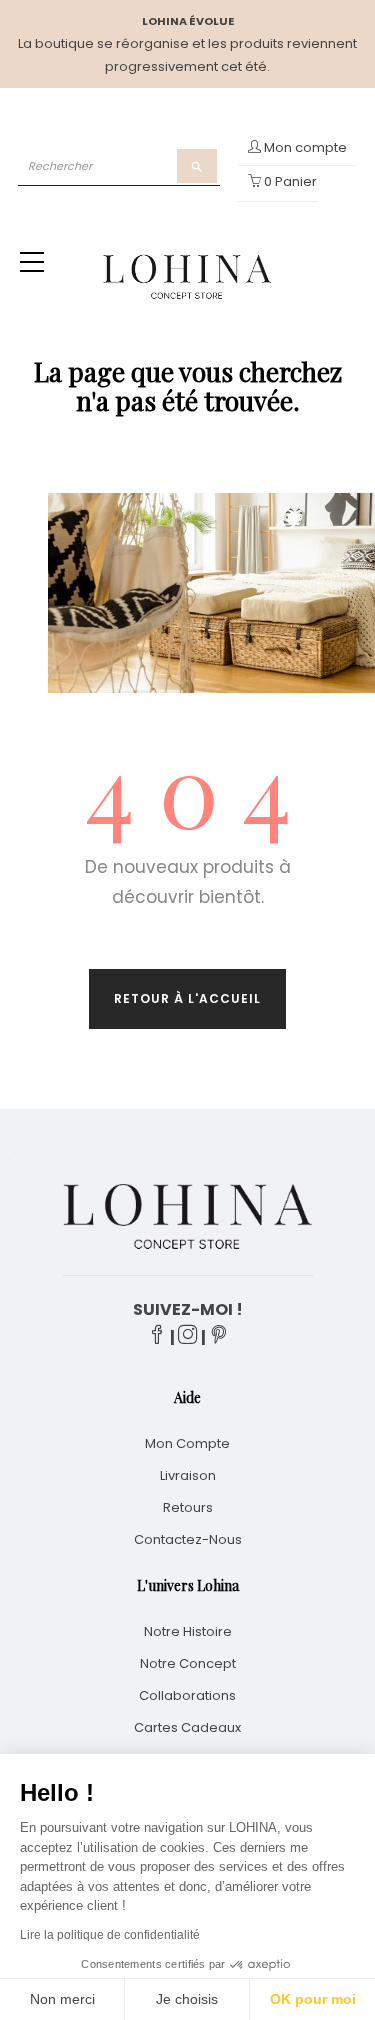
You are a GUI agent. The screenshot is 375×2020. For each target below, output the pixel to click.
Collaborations (187, 1695)
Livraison (188, 1475)
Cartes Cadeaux (187, 1727)
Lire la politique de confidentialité (110, 1935)
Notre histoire (188, 1631)
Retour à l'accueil (187, 998)
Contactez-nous (188, 1539)
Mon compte (187, 1443)
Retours (188, 1507)
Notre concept (188, 1663)
